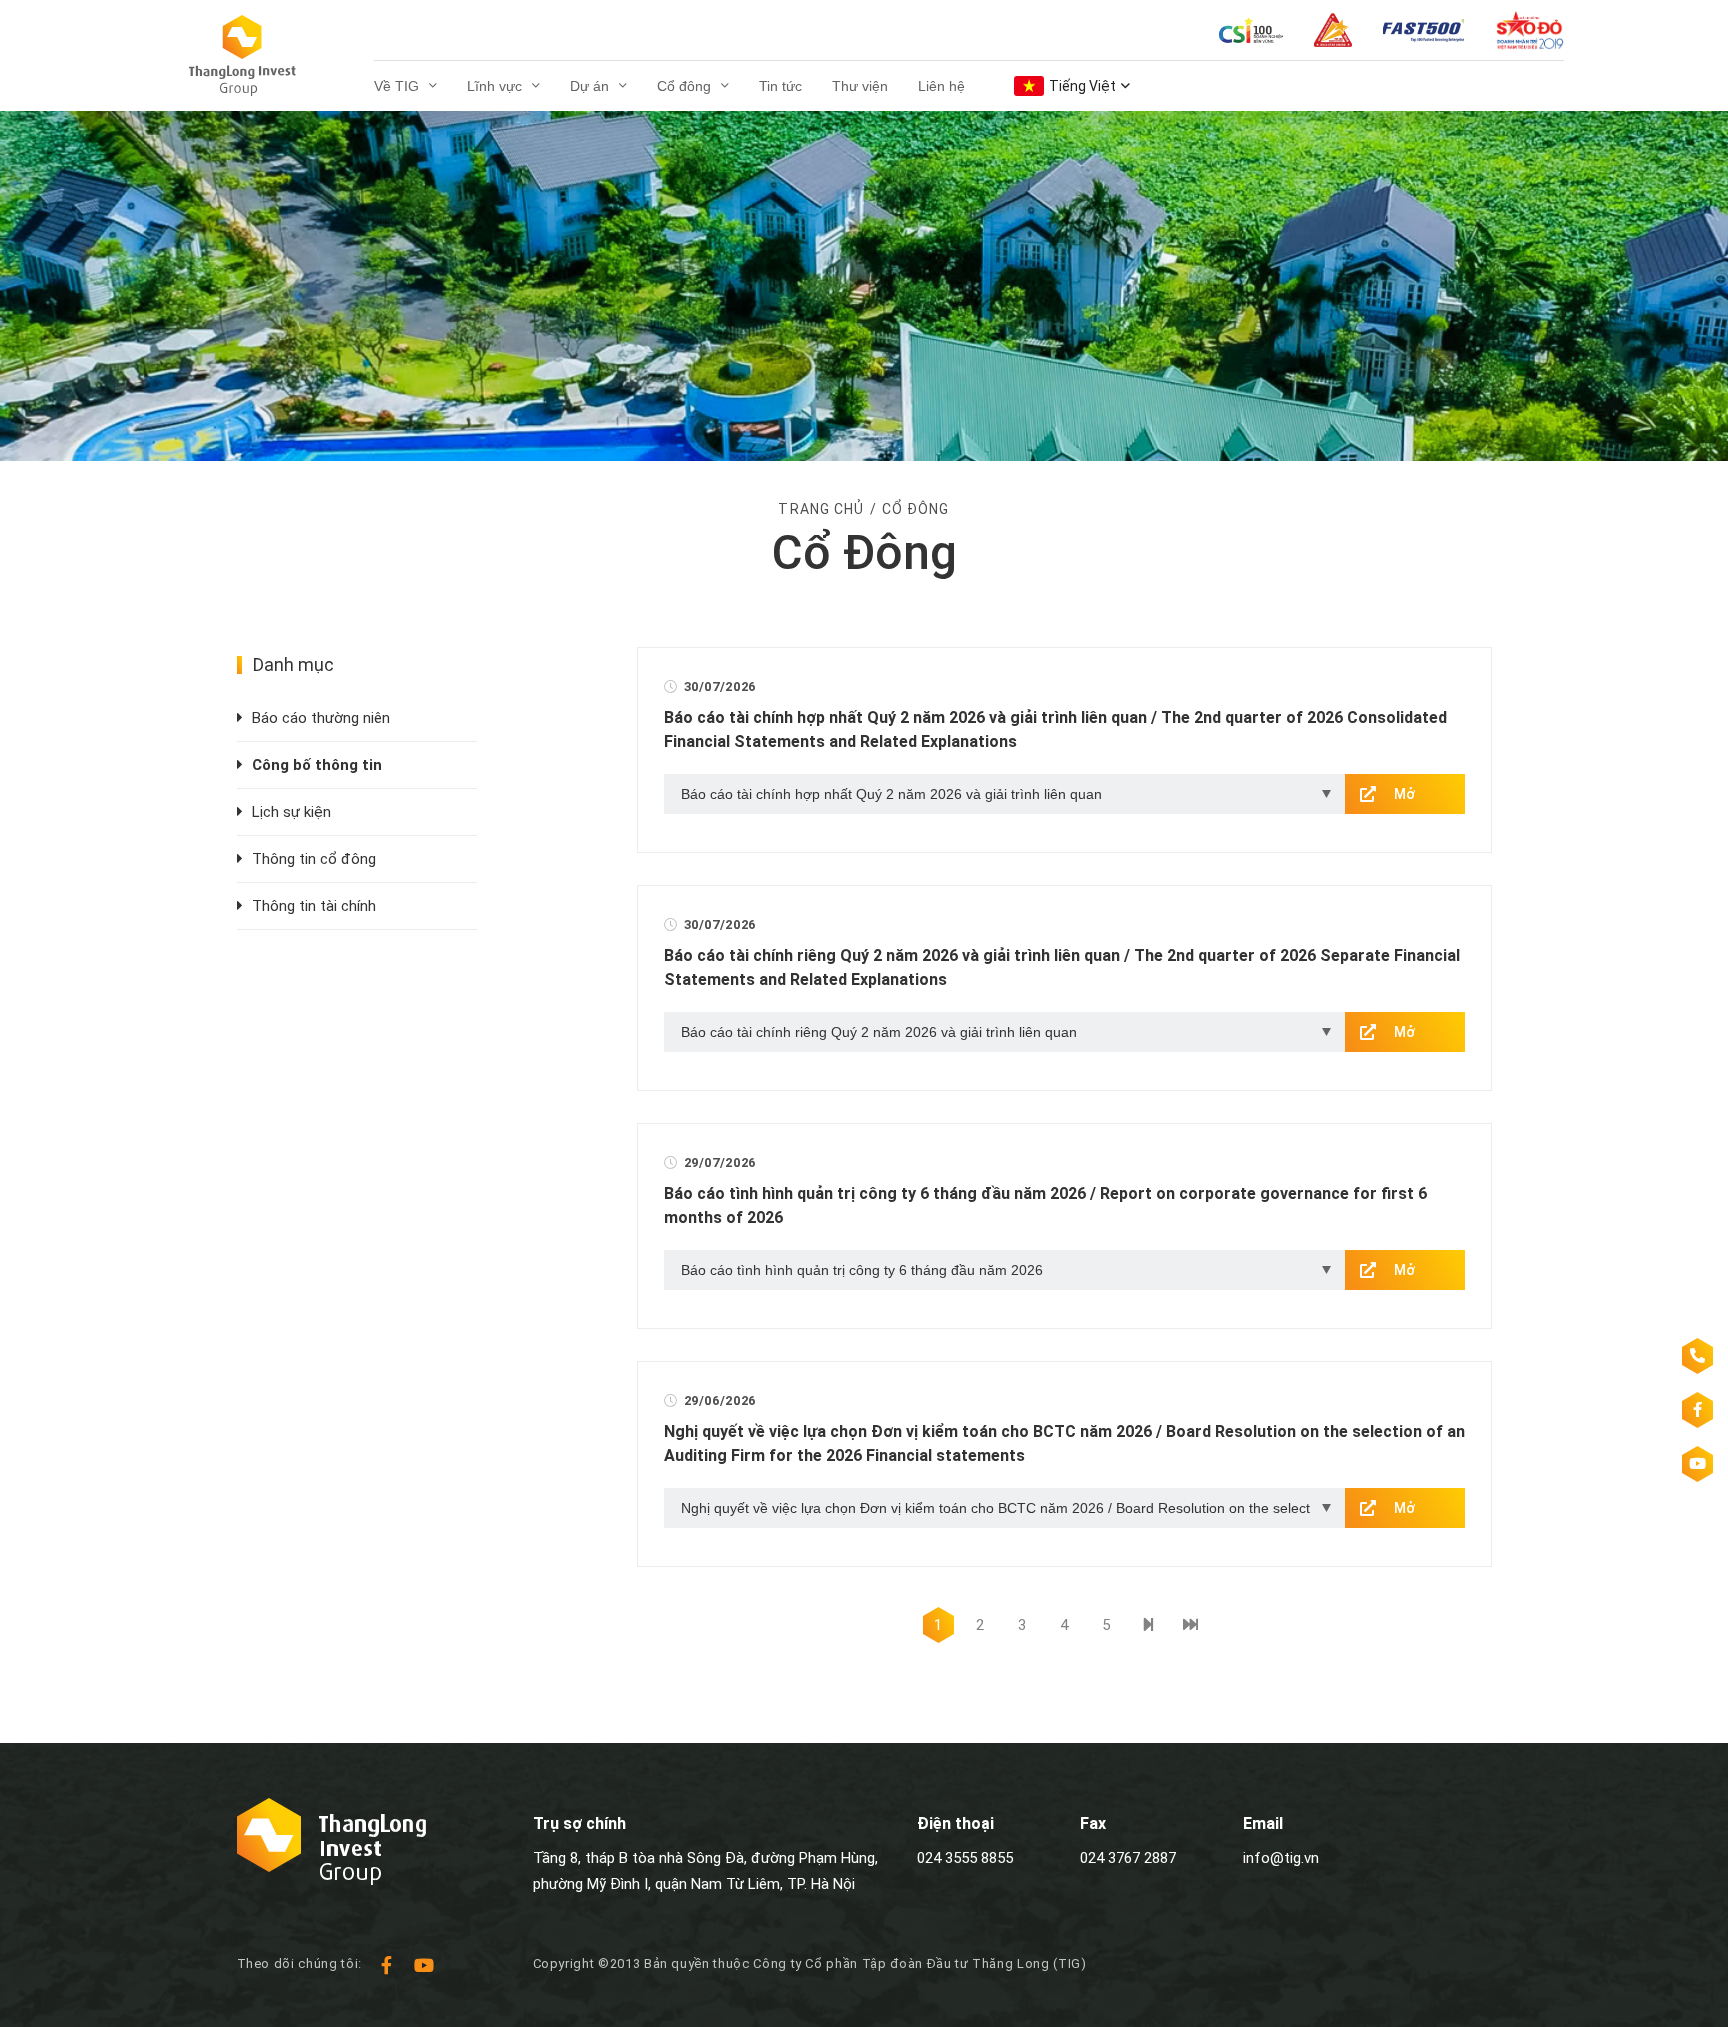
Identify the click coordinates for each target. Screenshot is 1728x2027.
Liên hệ (941, 86)
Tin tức (780, 86)
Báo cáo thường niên (321, 718)
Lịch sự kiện (291, 812)
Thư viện (860, 86)
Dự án (589, 86)
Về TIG (396, 86)
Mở (1404, 794)
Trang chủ (821, 509)
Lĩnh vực (494, 86)
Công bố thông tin (317, 765)
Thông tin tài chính (314, 906)
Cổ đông (684, 86)
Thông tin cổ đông (314, 859)
